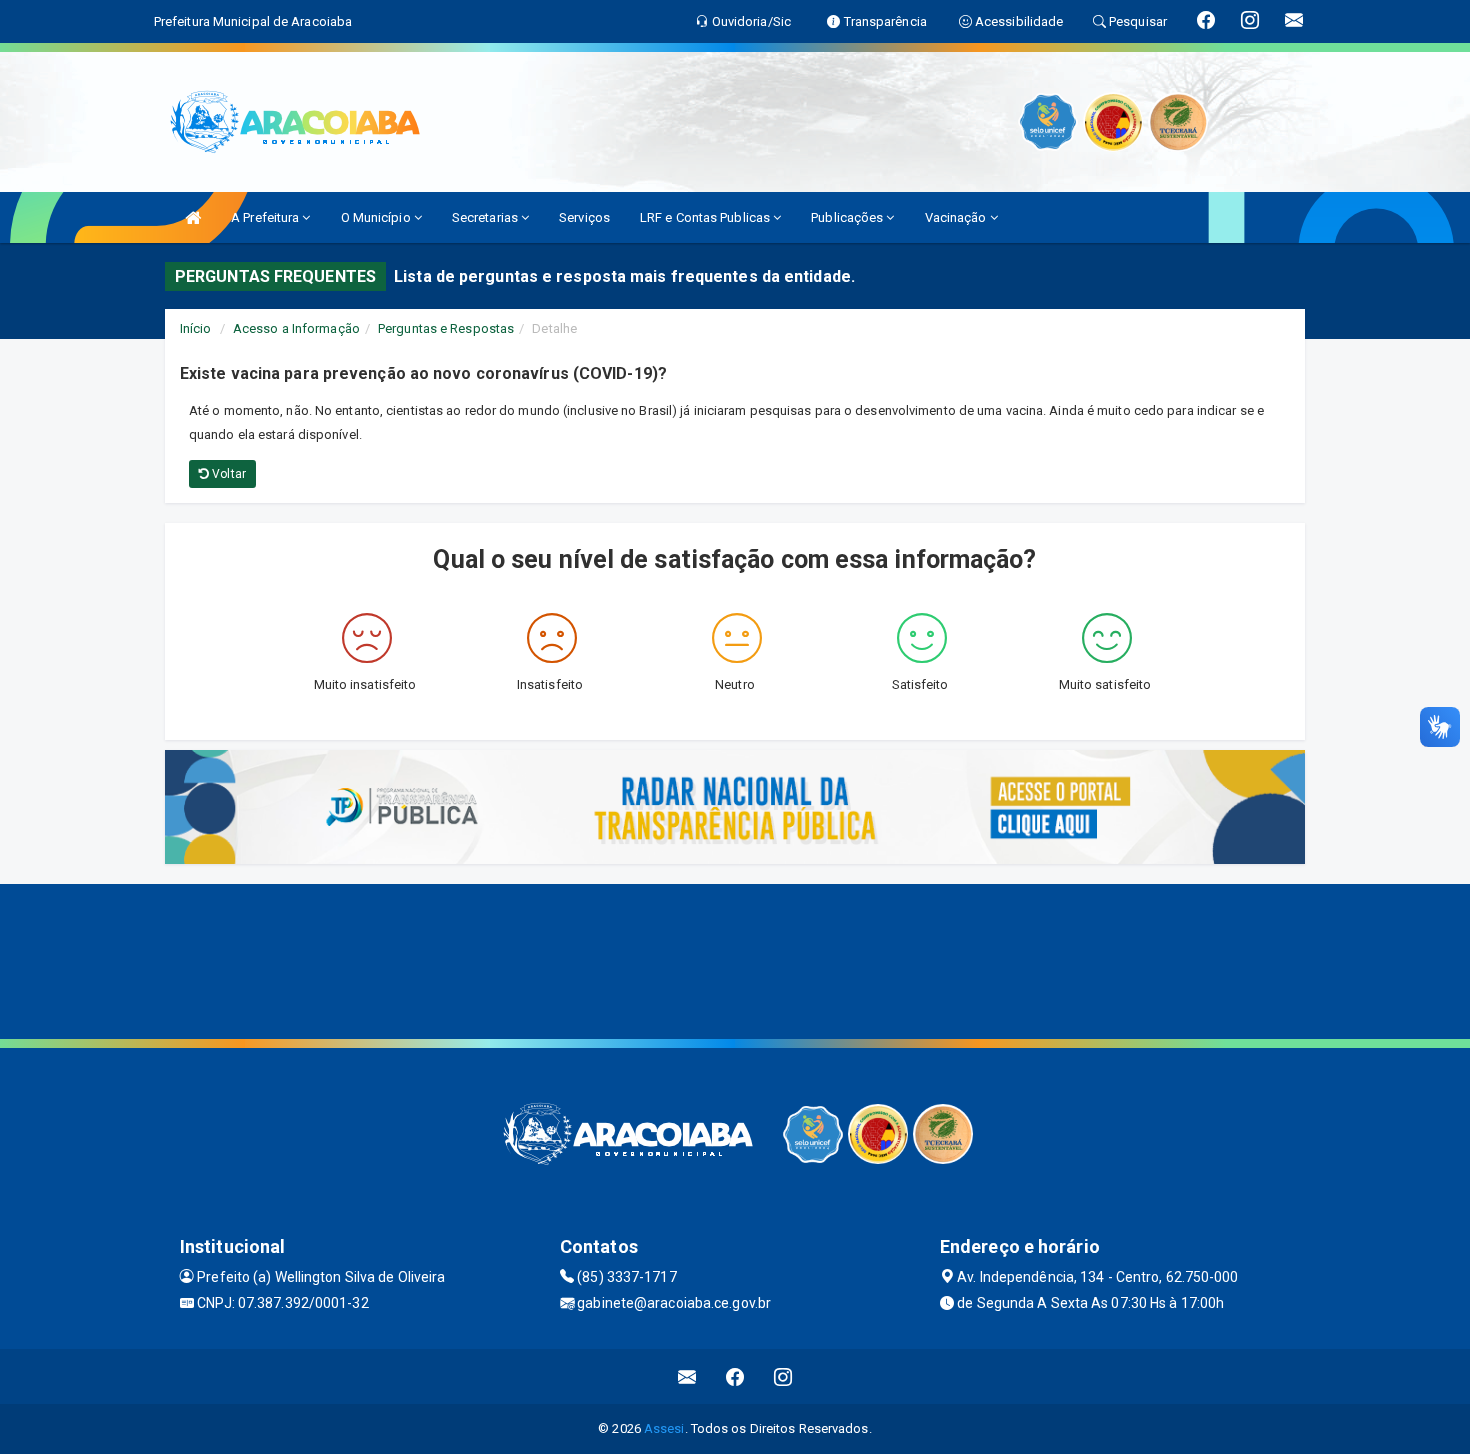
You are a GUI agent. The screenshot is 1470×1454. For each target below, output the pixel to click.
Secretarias (486, 217)
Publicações (848, 217)
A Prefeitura (266, 217)
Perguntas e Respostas (446, 328)
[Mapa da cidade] (735, 959)
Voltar (227, 474)
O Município (377, 217)
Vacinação (957, 217)
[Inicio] (193, 217)
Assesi (664, 1428)
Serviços (584, 217)
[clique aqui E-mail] (687, 1376)
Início (196, 328)
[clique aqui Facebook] (735, 1376)
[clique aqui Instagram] (783, 1376)
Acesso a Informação (296, 328)
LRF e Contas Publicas (706, 217)
